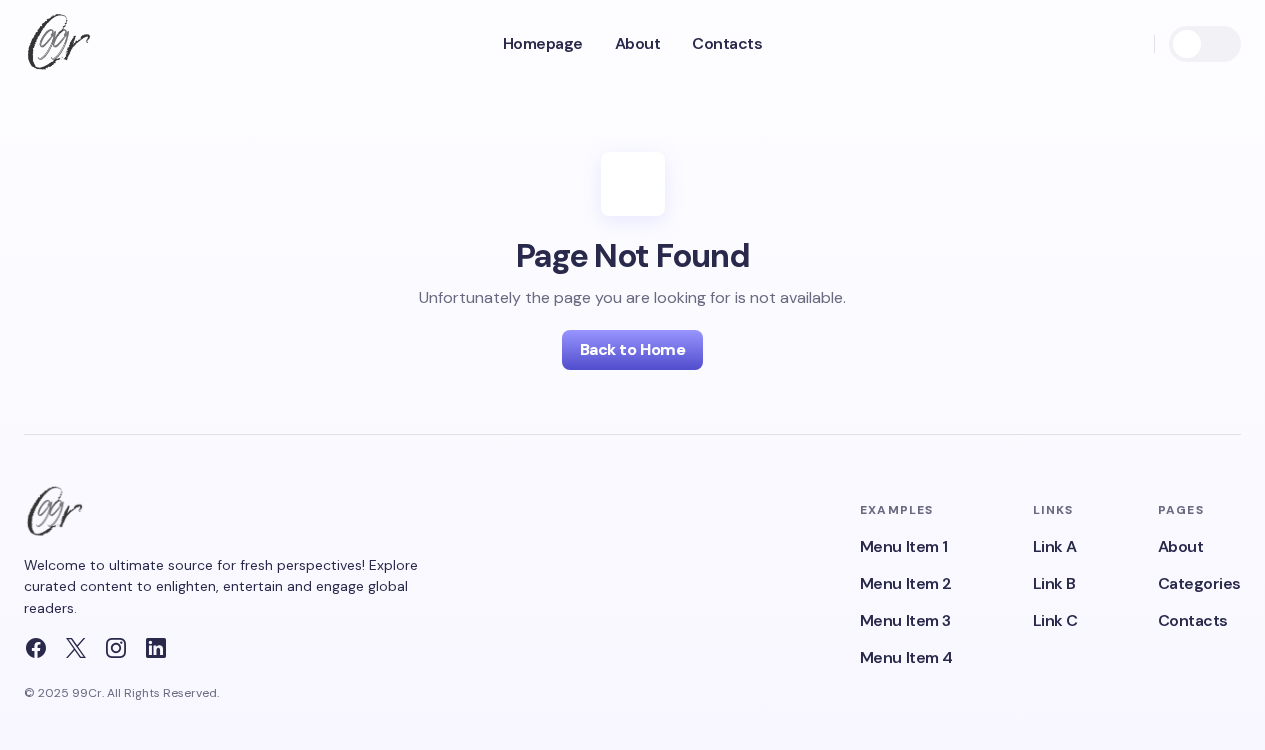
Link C (1055, 620)
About (1181, 546)
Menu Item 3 (905, 620)
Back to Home (632, 349)
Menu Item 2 (906, 583)
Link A (1055, 546)
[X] (76, 648)
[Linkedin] (156, 648)
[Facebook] (36, 648)
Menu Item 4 (906, 657)
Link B (1054, 583)
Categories (1199, 583)
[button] (1129, 44)
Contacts (1193, 620)
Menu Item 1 (904, 546)
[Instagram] (116, 648)
